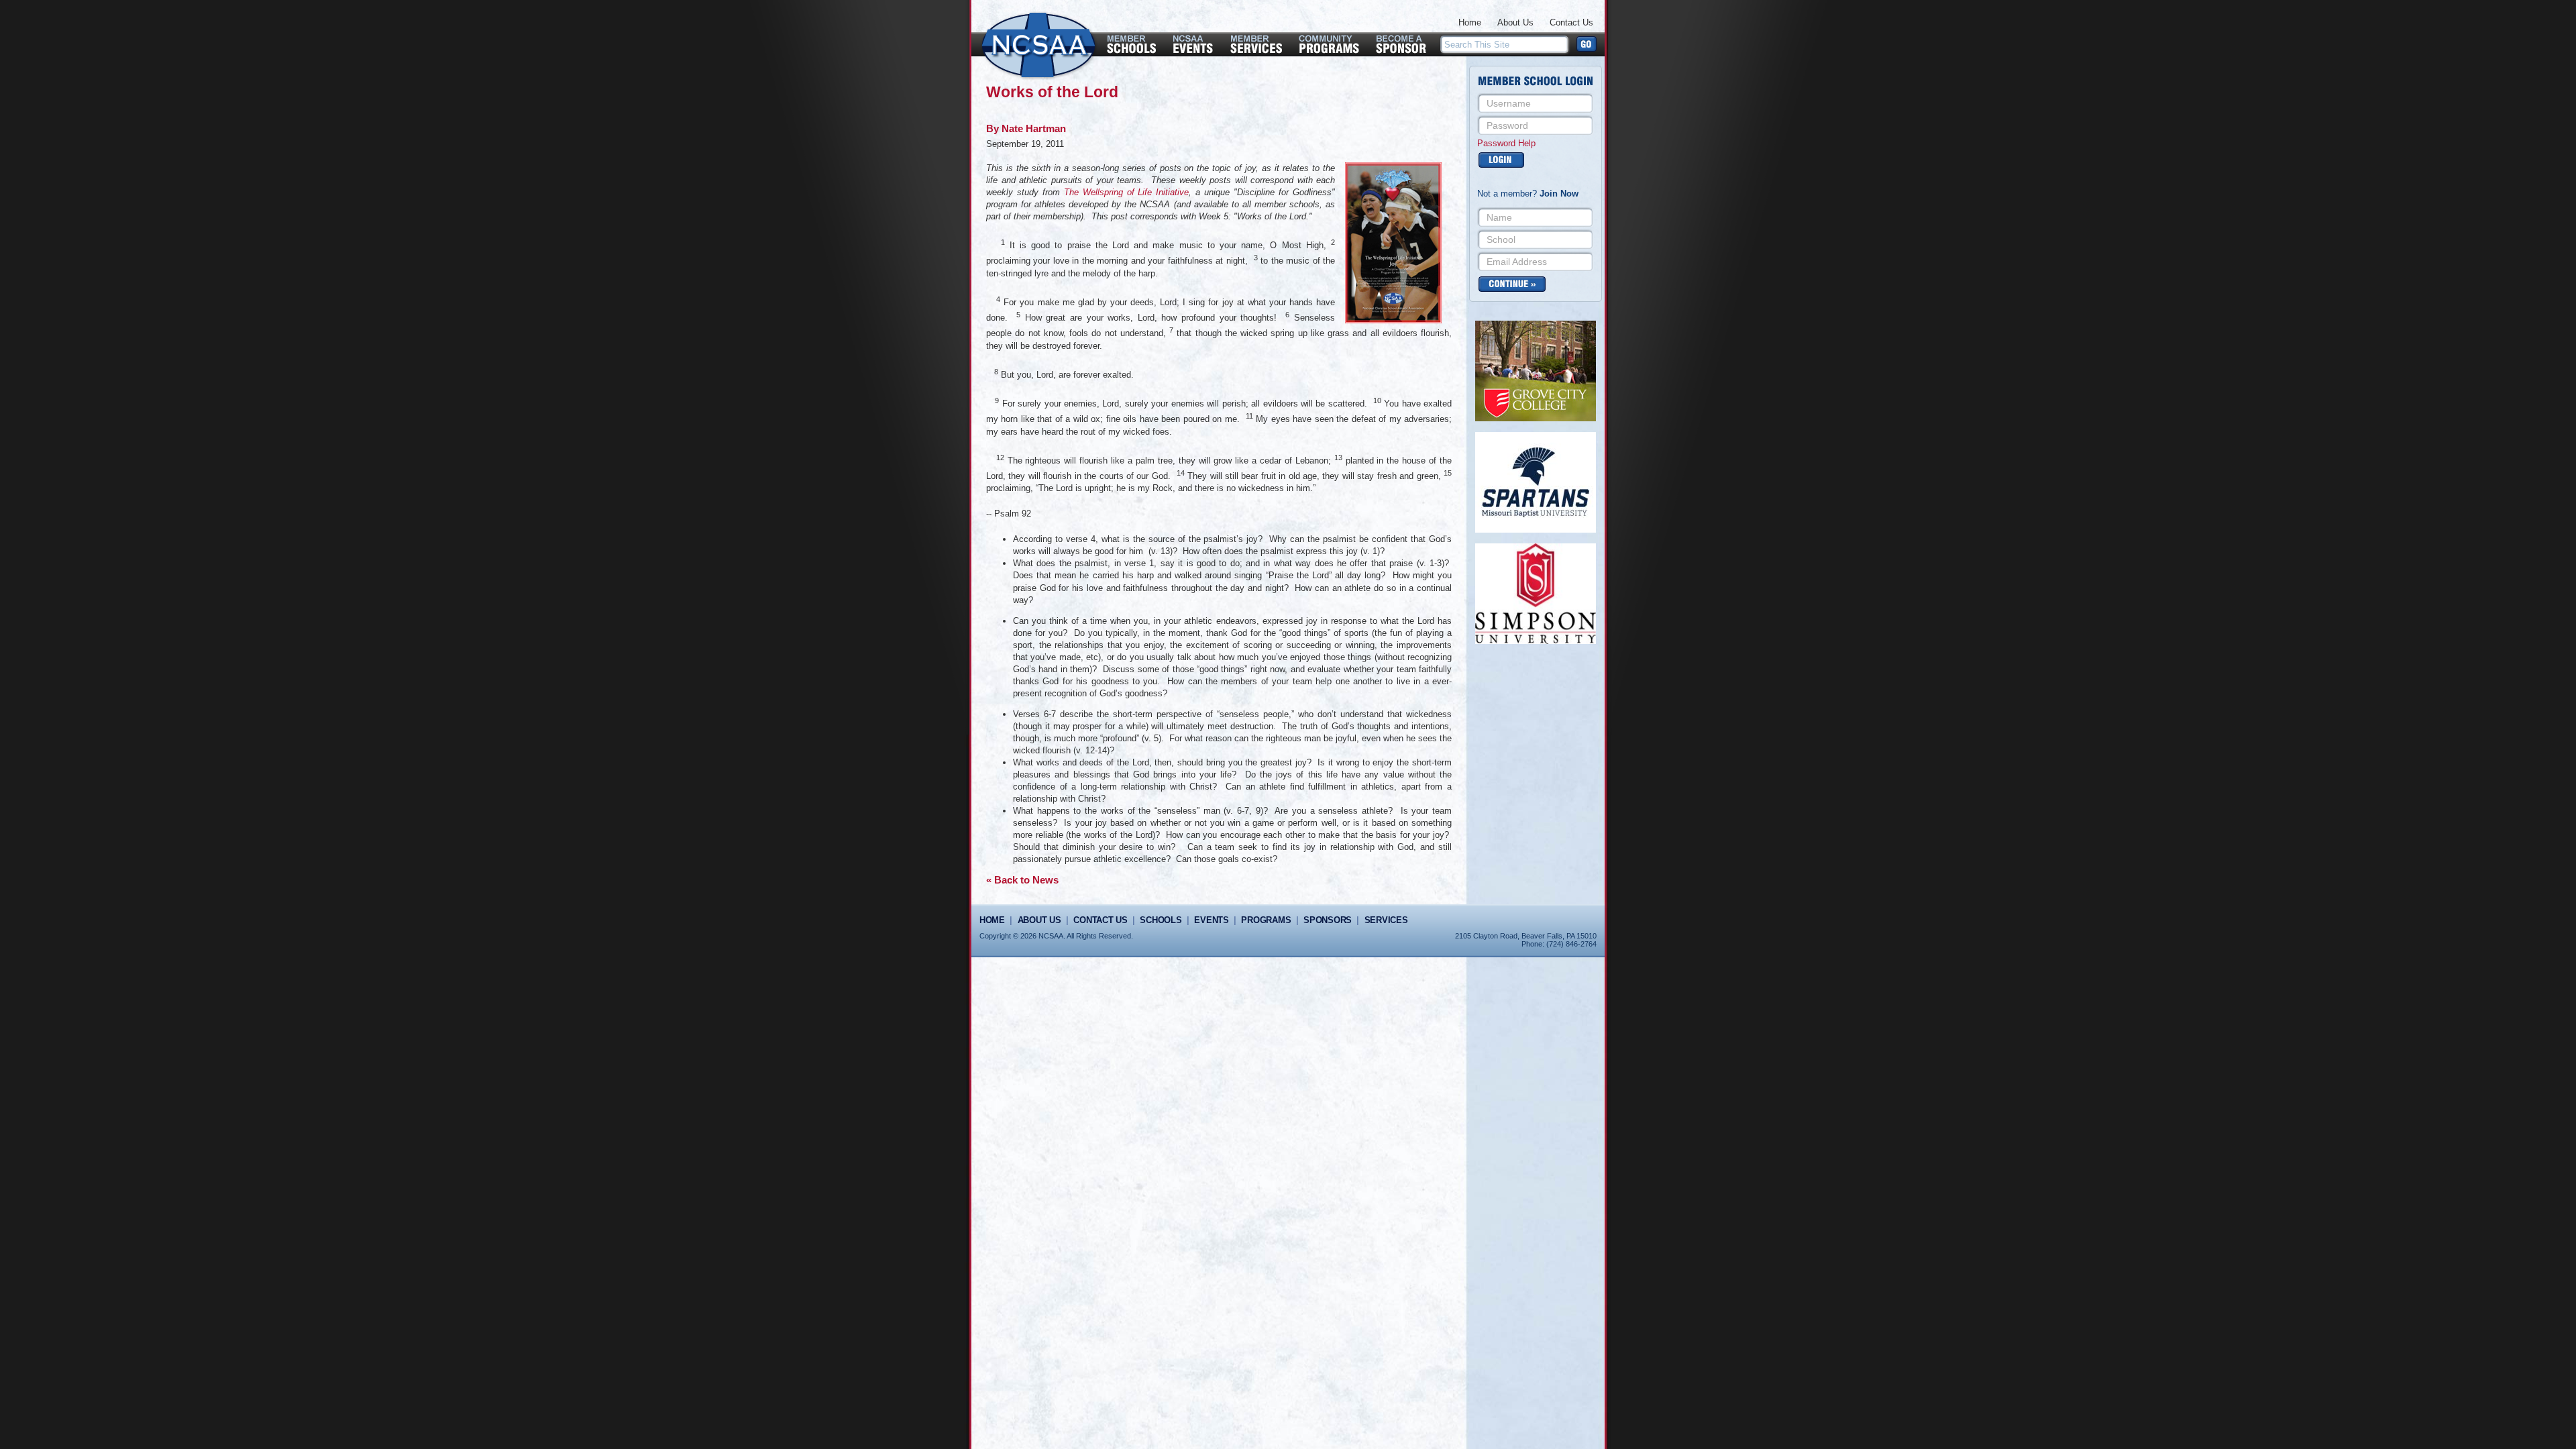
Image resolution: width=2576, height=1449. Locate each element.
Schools (1161, 920)
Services (1386, 920)
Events (1211, 920)
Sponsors (1328, 920)
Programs (1266, 920)
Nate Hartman (1034, 128)
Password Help (1506, 143)
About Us (1515, 22)
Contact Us (1571, 22)
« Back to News (1022, 880)
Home (1470, 22)
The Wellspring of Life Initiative (1127, 192)
